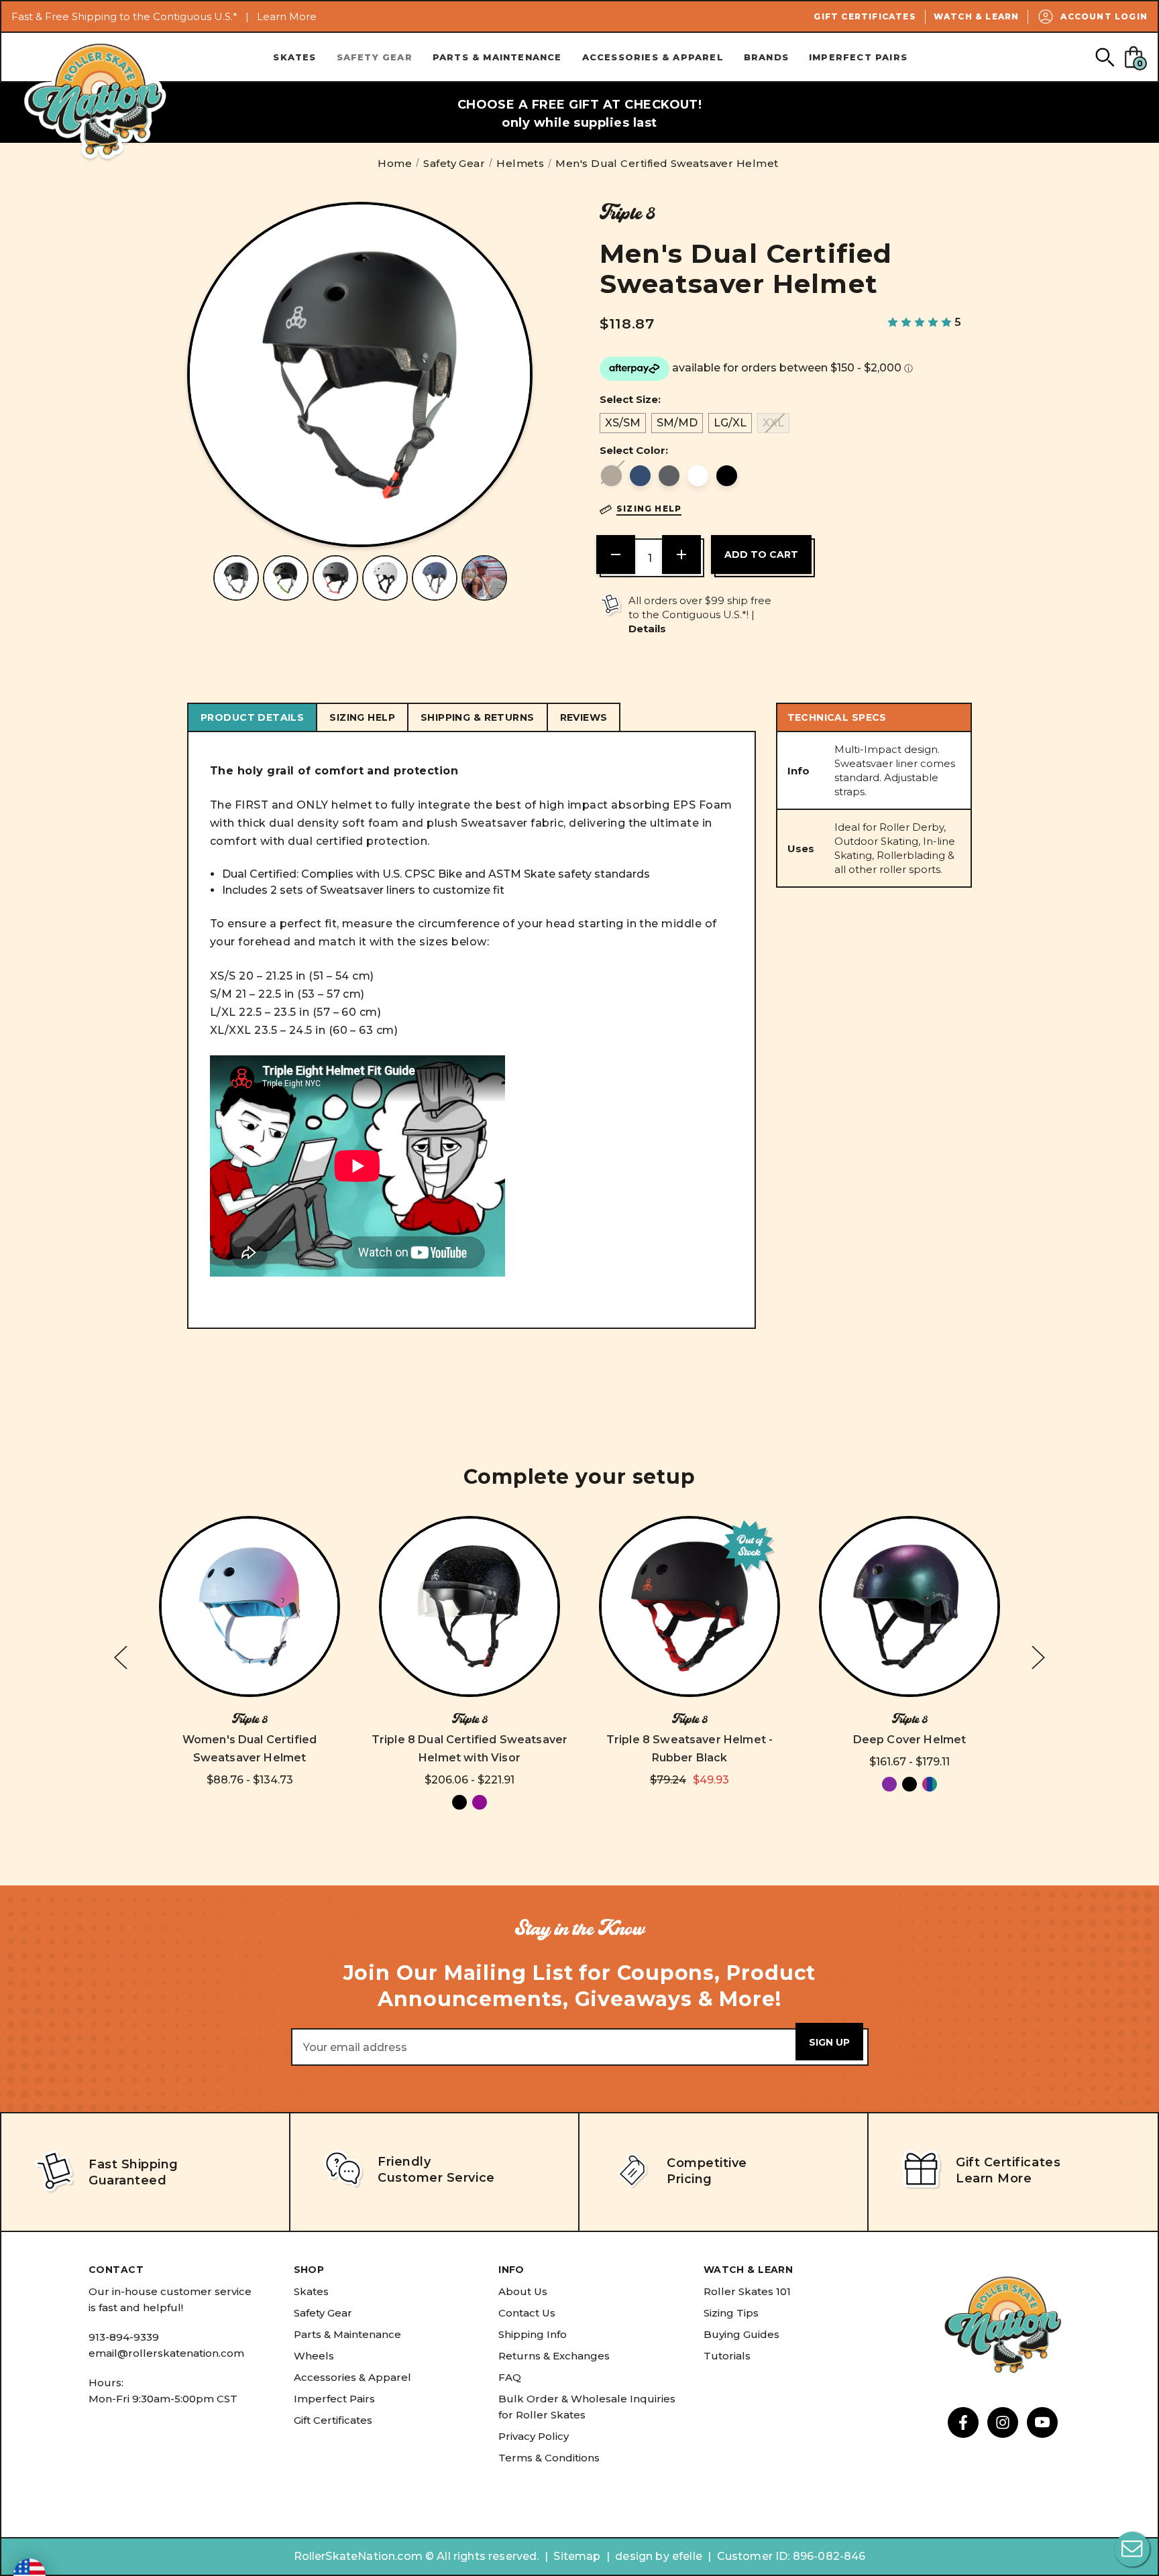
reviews (584, 717)
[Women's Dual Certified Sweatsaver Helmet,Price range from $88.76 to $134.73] (250, 1606)
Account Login (1104, 16)
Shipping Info (533, 2334)
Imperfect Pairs (858, 57)
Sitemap (577, 2556)
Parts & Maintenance (497, 57)
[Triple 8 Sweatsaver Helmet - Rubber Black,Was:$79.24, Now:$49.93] (689, 1606)
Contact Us (527, 2313)
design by (642, 2556)
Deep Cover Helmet (910, 1740)
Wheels (314, 2356)
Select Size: (630, 399)
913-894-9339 (124, 2337)
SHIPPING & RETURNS (478, 717)
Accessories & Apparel (653, 57)
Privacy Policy (534, 2436)
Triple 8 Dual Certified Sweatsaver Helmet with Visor (470, 1749)
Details (647, 629)
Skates (294, 57)
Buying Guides (741, 2334)
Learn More (287, 16)
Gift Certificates (865, 16)
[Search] (1104, 57)
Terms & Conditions (549, 2458)
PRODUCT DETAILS (252, 717)
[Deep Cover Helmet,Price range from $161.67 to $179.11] (909, 1606)
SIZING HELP (362, 717)
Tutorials (727, 2356)
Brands (766, 57)
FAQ (510, 2377)
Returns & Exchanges (554, 2356)
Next (1038, 1657)
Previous (121, 1657)
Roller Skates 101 (747, 2291)
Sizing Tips (731, 2313)
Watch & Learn (977, 16)
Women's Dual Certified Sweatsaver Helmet (250, 1749)
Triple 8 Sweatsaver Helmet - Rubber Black (689, 1749)
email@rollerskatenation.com (166, 2353)
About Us (523, 2291)
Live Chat (1132, 2549)
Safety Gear (375, 57)
